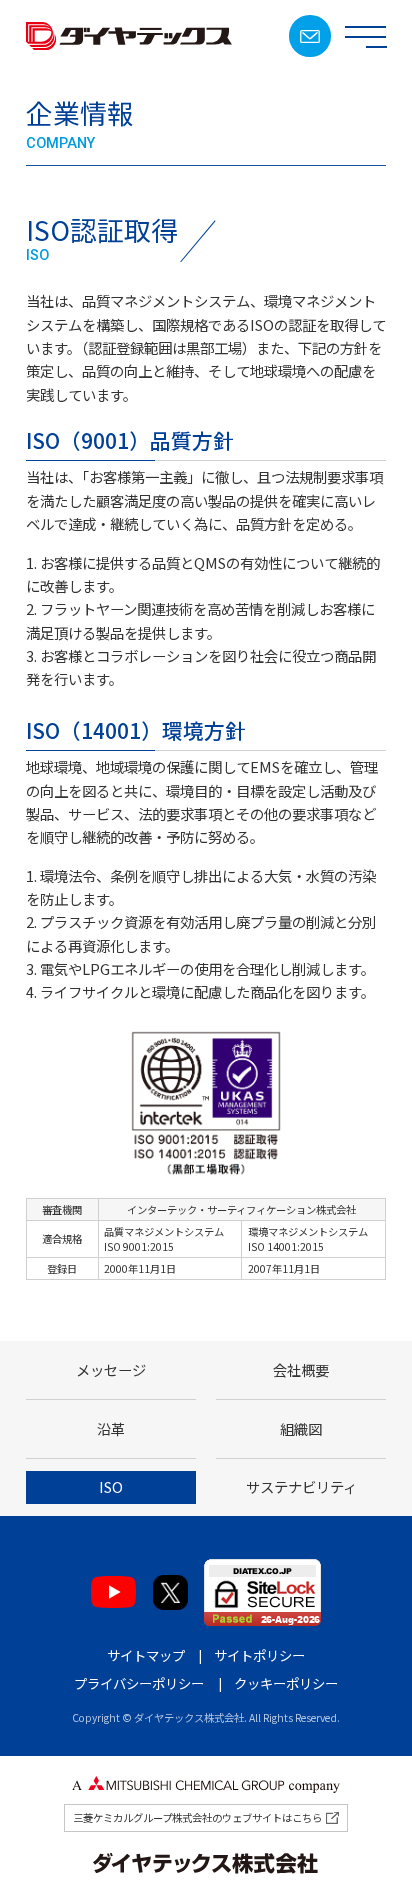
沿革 (111, 1428)
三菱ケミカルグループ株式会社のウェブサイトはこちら (197, 1817)
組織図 (301, 1428)
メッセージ (111, 1369)
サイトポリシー (259, 1655)
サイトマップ (146, 1655)
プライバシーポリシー (139, 1683)
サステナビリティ (301, 1486)
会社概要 (301, 1369)
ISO (111, 1486)
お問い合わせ (309, 35)
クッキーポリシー (286, 1683)
